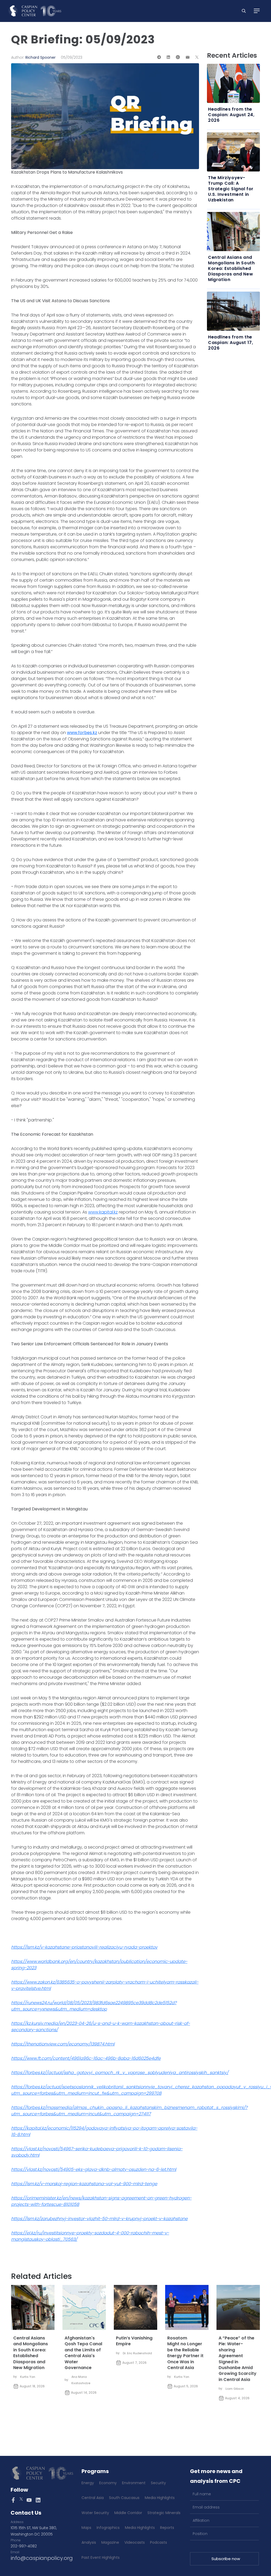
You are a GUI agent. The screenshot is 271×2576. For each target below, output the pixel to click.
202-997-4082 (24, 2546)
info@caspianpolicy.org (42, 2558)
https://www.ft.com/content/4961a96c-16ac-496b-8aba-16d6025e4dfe (86, 2058)
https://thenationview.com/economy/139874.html (63, 2044)
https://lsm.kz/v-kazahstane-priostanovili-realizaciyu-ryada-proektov (84, 1947)
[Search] (244, 11)
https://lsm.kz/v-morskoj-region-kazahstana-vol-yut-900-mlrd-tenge (84, 2184)
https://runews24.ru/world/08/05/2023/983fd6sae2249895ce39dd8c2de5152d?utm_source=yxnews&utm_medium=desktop (94, 2006)
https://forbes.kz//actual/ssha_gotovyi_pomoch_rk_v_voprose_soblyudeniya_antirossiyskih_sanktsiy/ (120, 2073)
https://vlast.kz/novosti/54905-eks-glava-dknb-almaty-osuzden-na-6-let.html (94, 2169)
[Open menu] (257, 11)
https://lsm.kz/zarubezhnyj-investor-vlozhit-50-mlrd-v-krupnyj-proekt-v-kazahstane (99, 2219)
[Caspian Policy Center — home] (35, 11)
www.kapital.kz (103, 1212)
